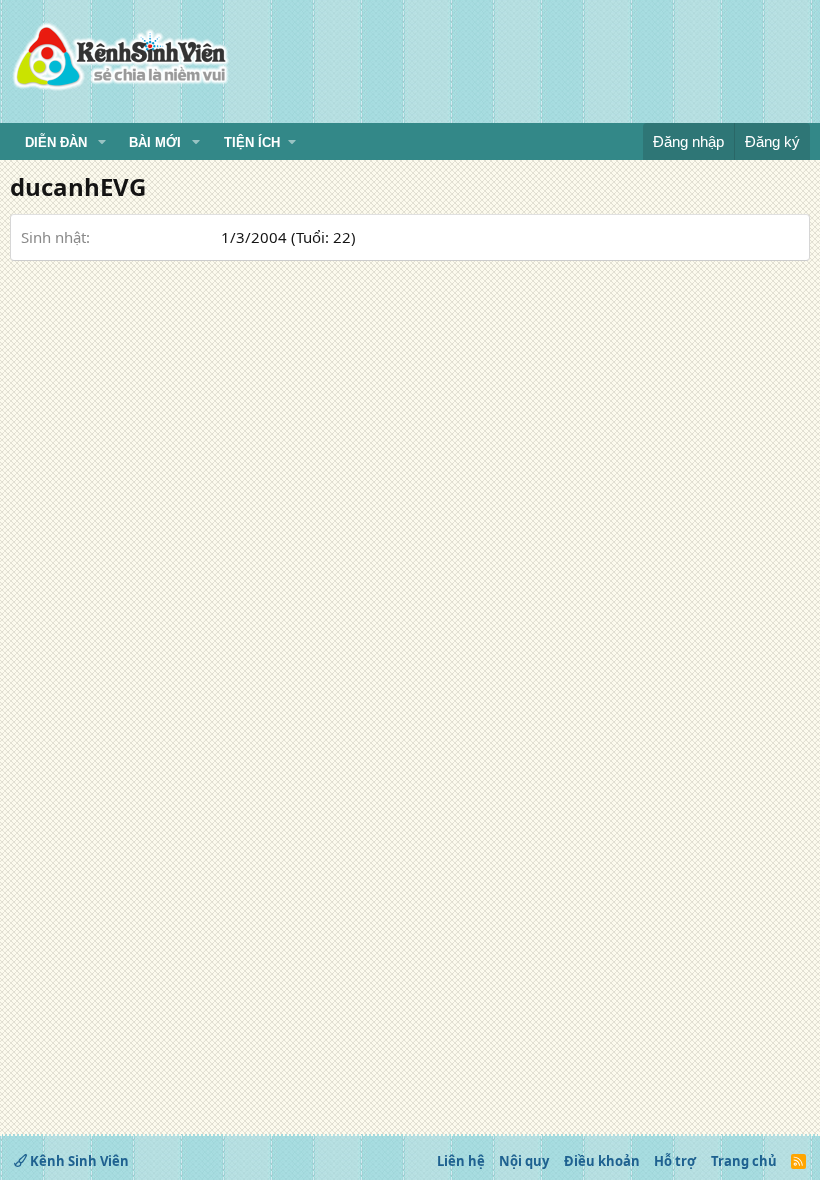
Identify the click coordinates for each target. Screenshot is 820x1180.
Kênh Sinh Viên (78, 1161)
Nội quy (524, 1161)
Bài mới (155, 142)
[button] (102, 143)
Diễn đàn (56, 142)
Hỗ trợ (675, 1161)
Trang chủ (744, 1161)
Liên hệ (461, 1161)
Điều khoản (602, 1161)
